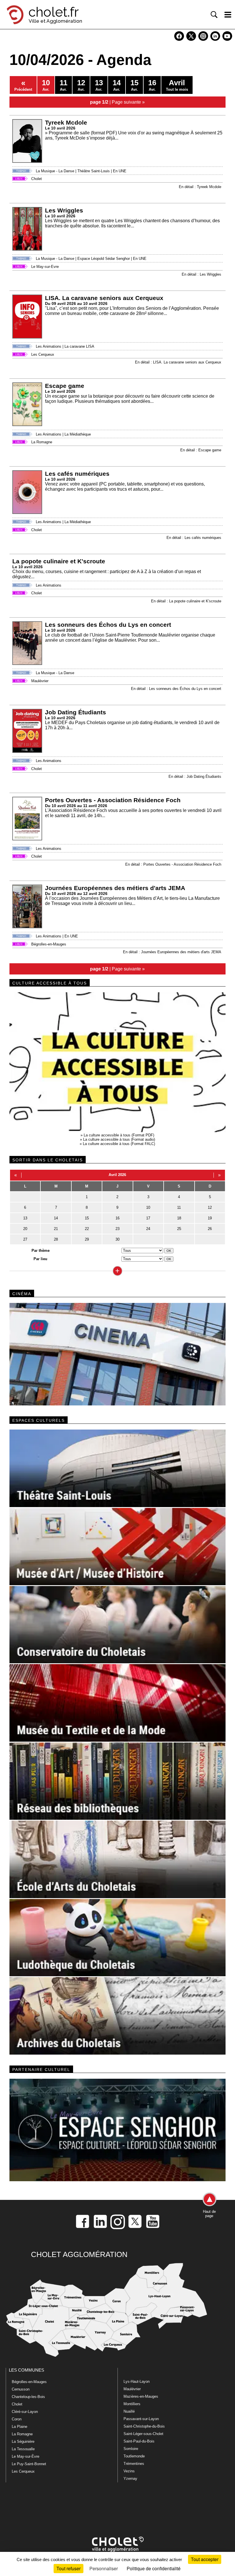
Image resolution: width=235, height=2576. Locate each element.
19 (210, 1218)
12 (210, 1207)
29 (87, 1239)
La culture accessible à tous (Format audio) (119, 1139)
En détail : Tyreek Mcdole (200, 187)
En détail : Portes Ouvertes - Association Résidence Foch (173, 864)
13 (25, 1218)
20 (25, 1229)
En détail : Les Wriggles (201, 274)
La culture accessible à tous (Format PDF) (119, 1135)
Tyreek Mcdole (66, 122)
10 (148, 1207)
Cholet (37, 179)
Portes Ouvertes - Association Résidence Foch (113, 800)
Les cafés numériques (77, 474)
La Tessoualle (23, 2449)
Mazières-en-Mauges (141, 2396)
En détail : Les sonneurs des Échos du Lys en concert (176, 689)
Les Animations (49, 346)
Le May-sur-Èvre (26, 2456)
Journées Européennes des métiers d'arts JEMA (115, 888)
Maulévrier (40, 681)
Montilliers (132, 2404)
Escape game (65, 386)
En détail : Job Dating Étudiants (195, 777)
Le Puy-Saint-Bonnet (29, 2464)
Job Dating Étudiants (76, 712)
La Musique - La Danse (55, 171)
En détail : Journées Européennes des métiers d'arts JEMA (172, 952)
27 (25, 1239)
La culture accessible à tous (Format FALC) (119, 1144)
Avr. (46, 85)
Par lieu (40, 1259)
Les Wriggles (64, 210)
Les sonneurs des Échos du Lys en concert (108, 625)
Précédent (23, 85)
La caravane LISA (79, 346)
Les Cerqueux (43, 354)
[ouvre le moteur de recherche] (214, 15)
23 (117, 1229)
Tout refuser (68, 2568)
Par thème (41, 1251)
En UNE (120, 171)
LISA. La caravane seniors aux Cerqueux (104, 298)
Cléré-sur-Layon (25, 2412)
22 (87, 1229)
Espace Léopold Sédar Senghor (104, 259)
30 (117, 1239)
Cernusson (21, 2389)
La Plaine (19, 2427)
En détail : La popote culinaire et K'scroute (186, 601)
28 (56, 1239)
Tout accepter (205, 2559)
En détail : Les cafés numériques (194, 538)
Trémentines (134, 2464)
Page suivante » (128, 102)
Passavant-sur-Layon (141, 2419)
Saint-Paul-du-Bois (139, 2441)
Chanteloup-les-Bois (28, 2397)
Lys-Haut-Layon (137, 2381)
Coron (17, 2419)
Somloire (131, 2449)
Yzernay (130, 2479)
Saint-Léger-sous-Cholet (143, 2434)
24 (148, 1229)
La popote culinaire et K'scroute (59, 561)
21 (56, 1229)
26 (210, 1229)
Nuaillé (129, 2411)
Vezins (129, 2471)
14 (56, 1218)
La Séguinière (23, 2441)
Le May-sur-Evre (45, 267)
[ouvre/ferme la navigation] (228, 15)
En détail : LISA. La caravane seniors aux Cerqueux (178, 362)
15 (87, 1218)
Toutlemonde (134, 2456)
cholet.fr (54, 12)
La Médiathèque (78, 434)
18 (179, 1218)
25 (179, 1229)
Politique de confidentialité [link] (154, 2568)
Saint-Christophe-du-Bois (144, 2426)
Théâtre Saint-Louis (94, 171)
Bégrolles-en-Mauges (49, 944)
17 (148, 1218)
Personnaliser (104, 2568)
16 (117, 1218)
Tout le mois (177, 85)
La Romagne (42, 442)
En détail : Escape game (201, 450)
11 (179, 1207)
